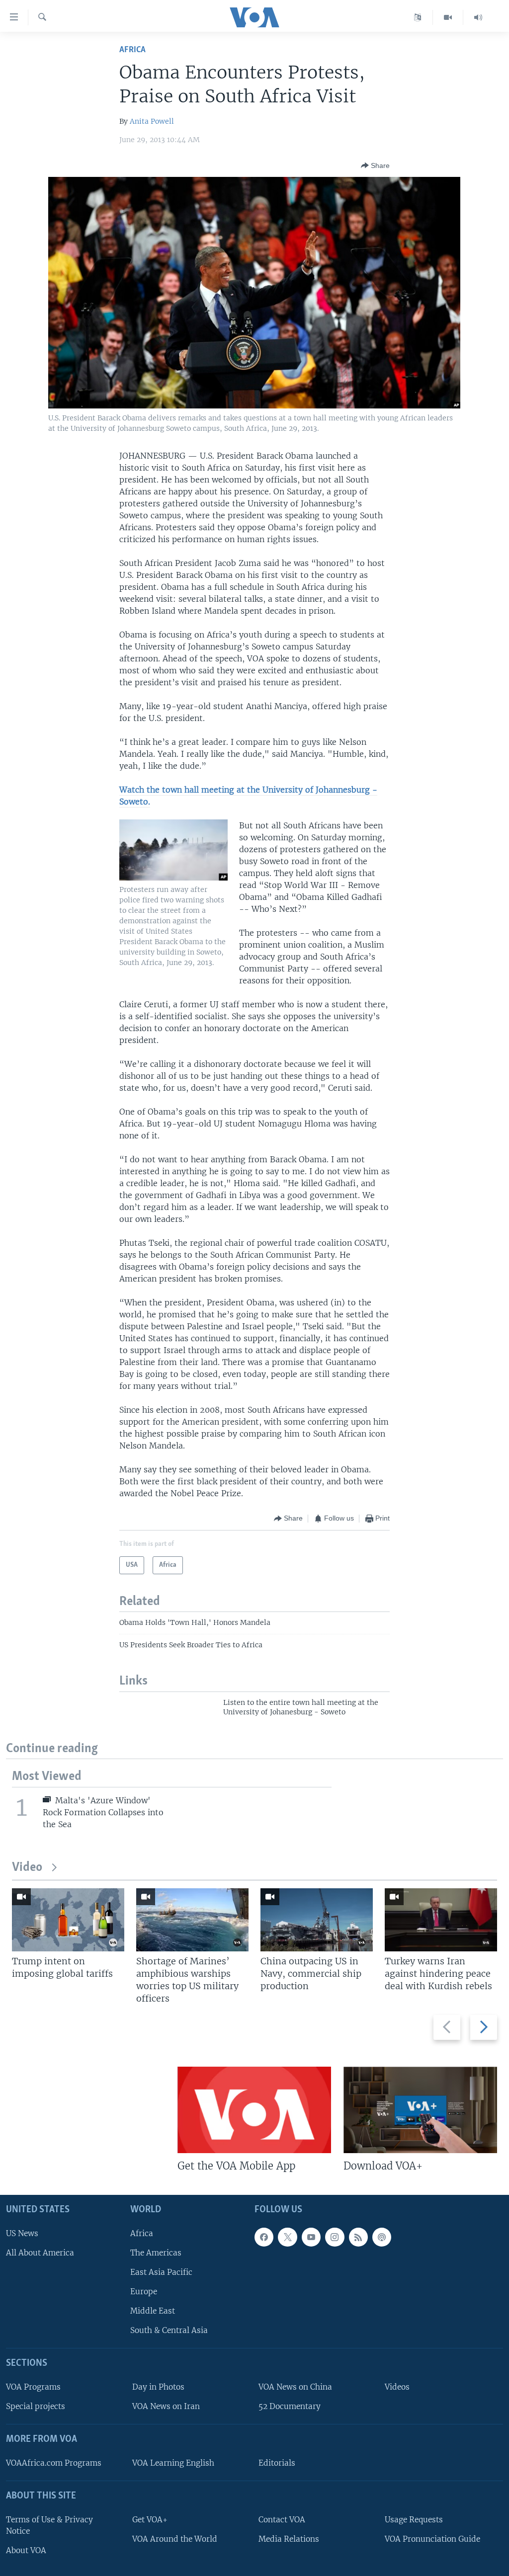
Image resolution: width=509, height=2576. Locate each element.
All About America (40, 2253)
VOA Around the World (175, 2539)
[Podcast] (382, 2237)
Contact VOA (282, 2520)
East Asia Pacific (161, 2272)
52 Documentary (290, 2407)
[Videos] (448, 17)
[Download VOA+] (420, 2110)
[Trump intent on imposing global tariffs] (68, 1920)
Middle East (153, 2311)
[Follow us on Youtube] (311, 2237)
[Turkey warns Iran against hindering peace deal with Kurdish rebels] (441, 1920)
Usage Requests (414, 2520)
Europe (144, 2292)
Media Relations (289, 2539)
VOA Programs (33, 2387)
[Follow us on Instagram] (335, 2237)
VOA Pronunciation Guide (432, 2539)
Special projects (36, 2407)
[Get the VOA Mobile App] (254, 2110)
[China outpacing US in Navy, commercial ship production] (317, 1920)
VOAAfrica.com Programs (54, 2463)
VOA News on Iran (166, 2407)
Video (27, 1868)
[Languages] (418, 17)
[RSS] (358, 2237)
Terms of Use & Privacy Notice (49, 2525)
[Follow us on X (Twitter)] (287, 2237)
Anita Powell (152, 121)
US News (22, 2233)
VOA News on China (295, 2387)
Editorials (277, 2463)
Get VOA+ (150, 2520)
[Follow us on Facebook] (264, 2237)
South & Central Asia (169, 2331)
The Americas (156, 2253)
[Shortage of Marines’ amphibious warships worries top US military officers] (192, 1920)
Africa (132, 50)
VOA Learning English (173, 2463)
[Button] (375, 165)
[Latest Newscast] (478, 17)
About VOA (26, 2550)
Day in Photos (158, 2387)
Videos (397, 2387)
